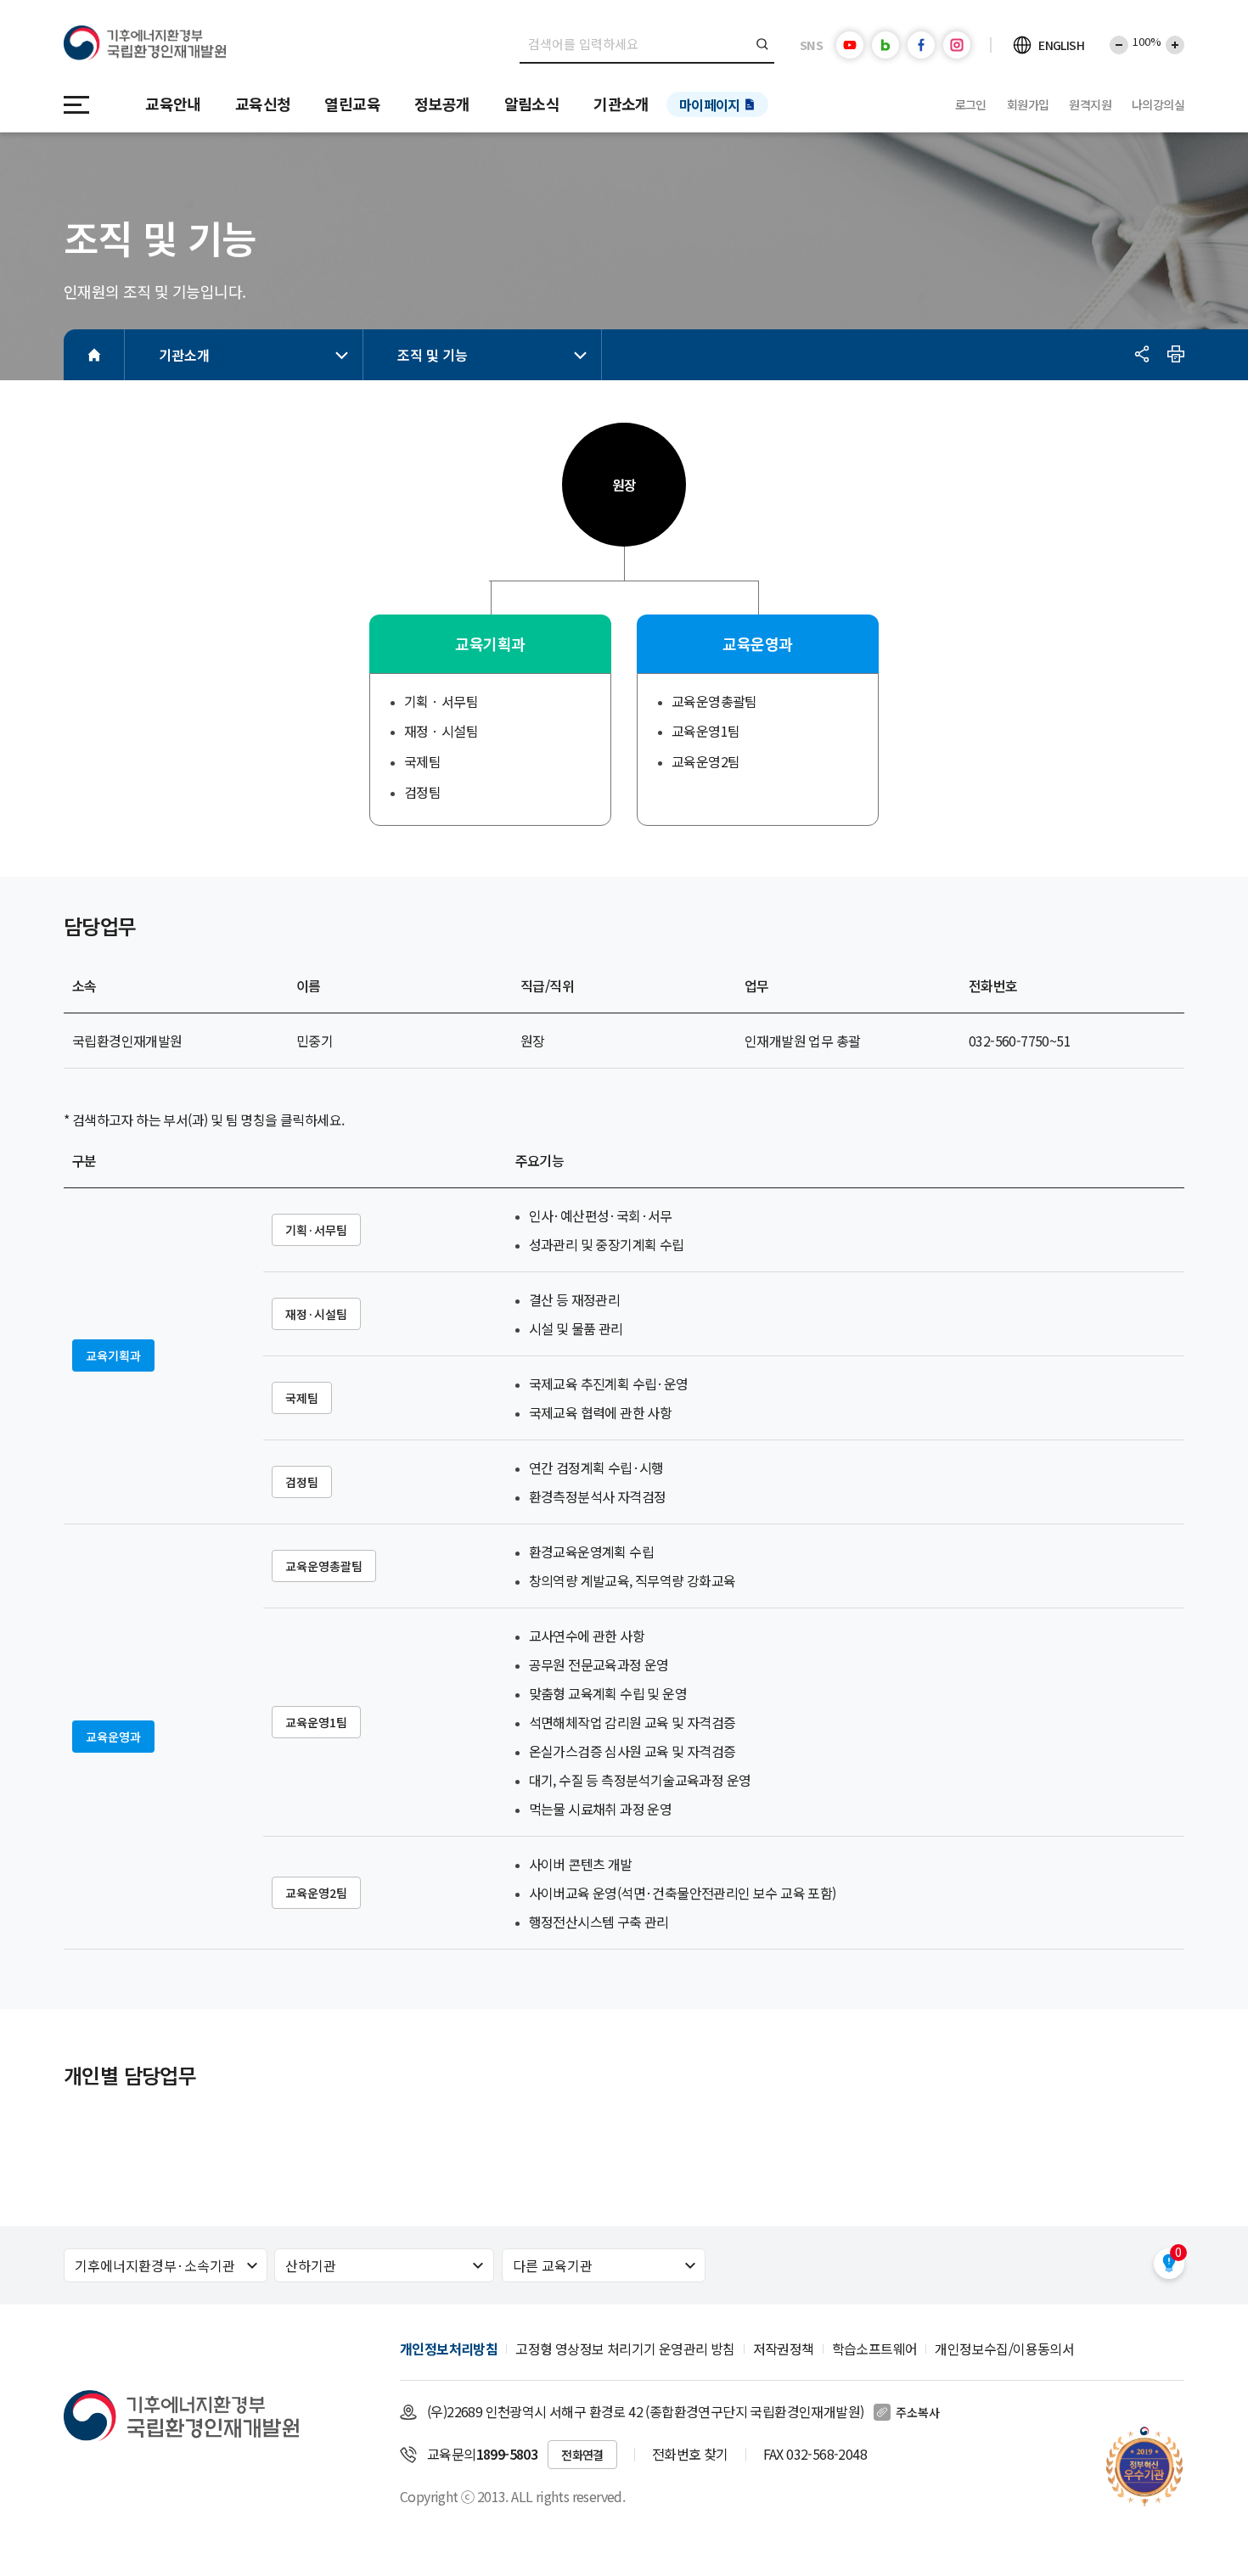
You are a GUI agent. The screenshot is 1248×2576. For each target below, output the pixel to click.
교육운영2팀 (316, 1893)
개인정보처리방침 (449, 2349)
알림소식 (532, 104)
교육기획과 (113, 1355)
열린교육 (352, 104)
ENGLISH (1061, 45)
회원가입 (1028, 104)
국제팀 (302, 1398)
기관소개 (621, 104)
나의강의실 (1158, 104)
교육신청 (263, 104)
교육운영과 (113, 1737)
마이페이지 (710, 104)
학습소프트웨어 (875, 2349)
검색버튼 (763, 44)
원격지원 (1090, 104)
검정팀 (302, 1482)
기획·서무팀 (316, 1230)
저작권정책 (784, 2349)
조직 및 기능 (433, 355)
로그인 (971, 104)
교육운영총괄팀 (324, 1566)
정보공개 (442, 104)
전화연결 (582, 2455)
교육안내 (173, 104)
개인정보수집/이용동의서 (1004, 2349)
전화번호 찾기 (690, 2454)
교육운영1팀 (316, 1722)
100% (1147, 41)
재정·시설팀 (316, 1314)
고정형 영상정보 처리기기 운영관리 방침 (625, 2349)
